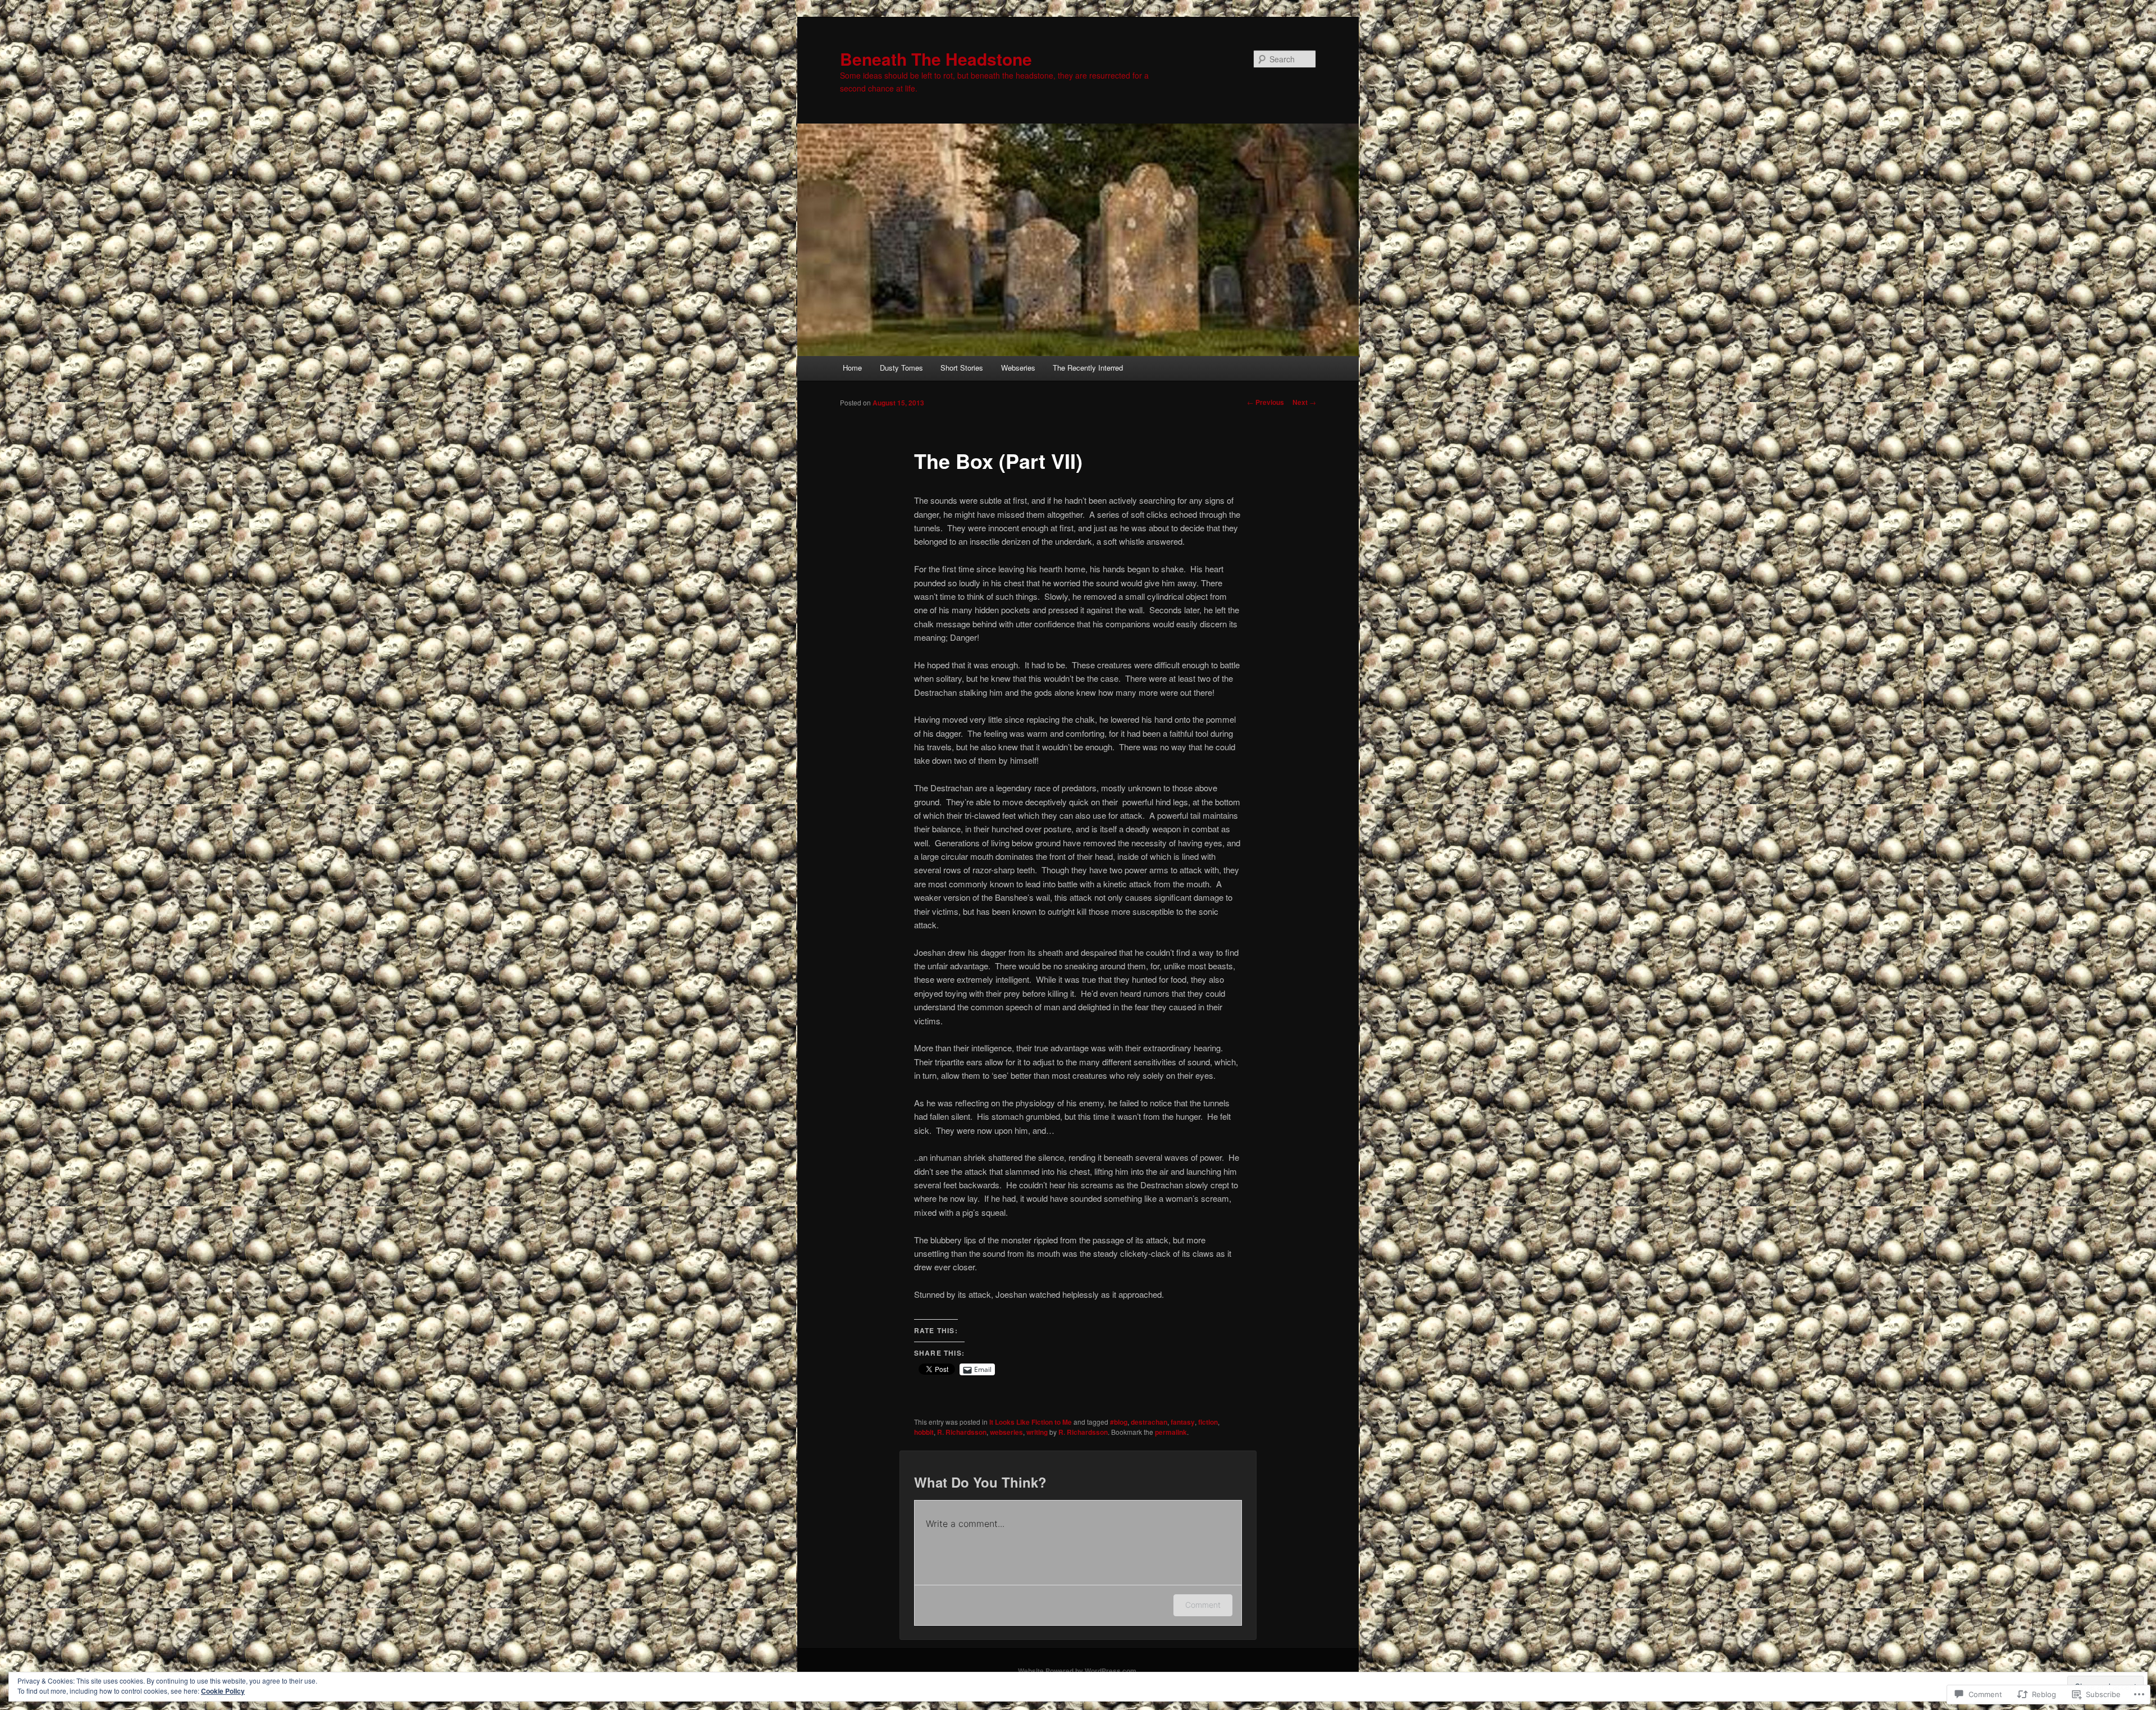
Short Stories (962, 368)
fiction (1208, 1422)
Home (852, 368)
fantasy (1183, 1422)
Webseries (1018, 368)
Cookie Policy (223, 1691)
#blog (1119, 1422)
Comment (1203, 1605)
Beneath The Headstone (936, 59)
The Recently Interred (1088, 368)
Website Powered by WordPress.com (1077, 1671)
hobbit (924, 1432)
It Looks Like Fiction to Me (1031, 1422)
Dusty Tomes (901, 368)
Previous (1266, 402)
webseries (1006, 1432)
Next (1304, 402)
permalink (1171, 1432)
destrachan (1149, 1422)
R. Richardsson (962, 1432)
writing (1037, 1432)
